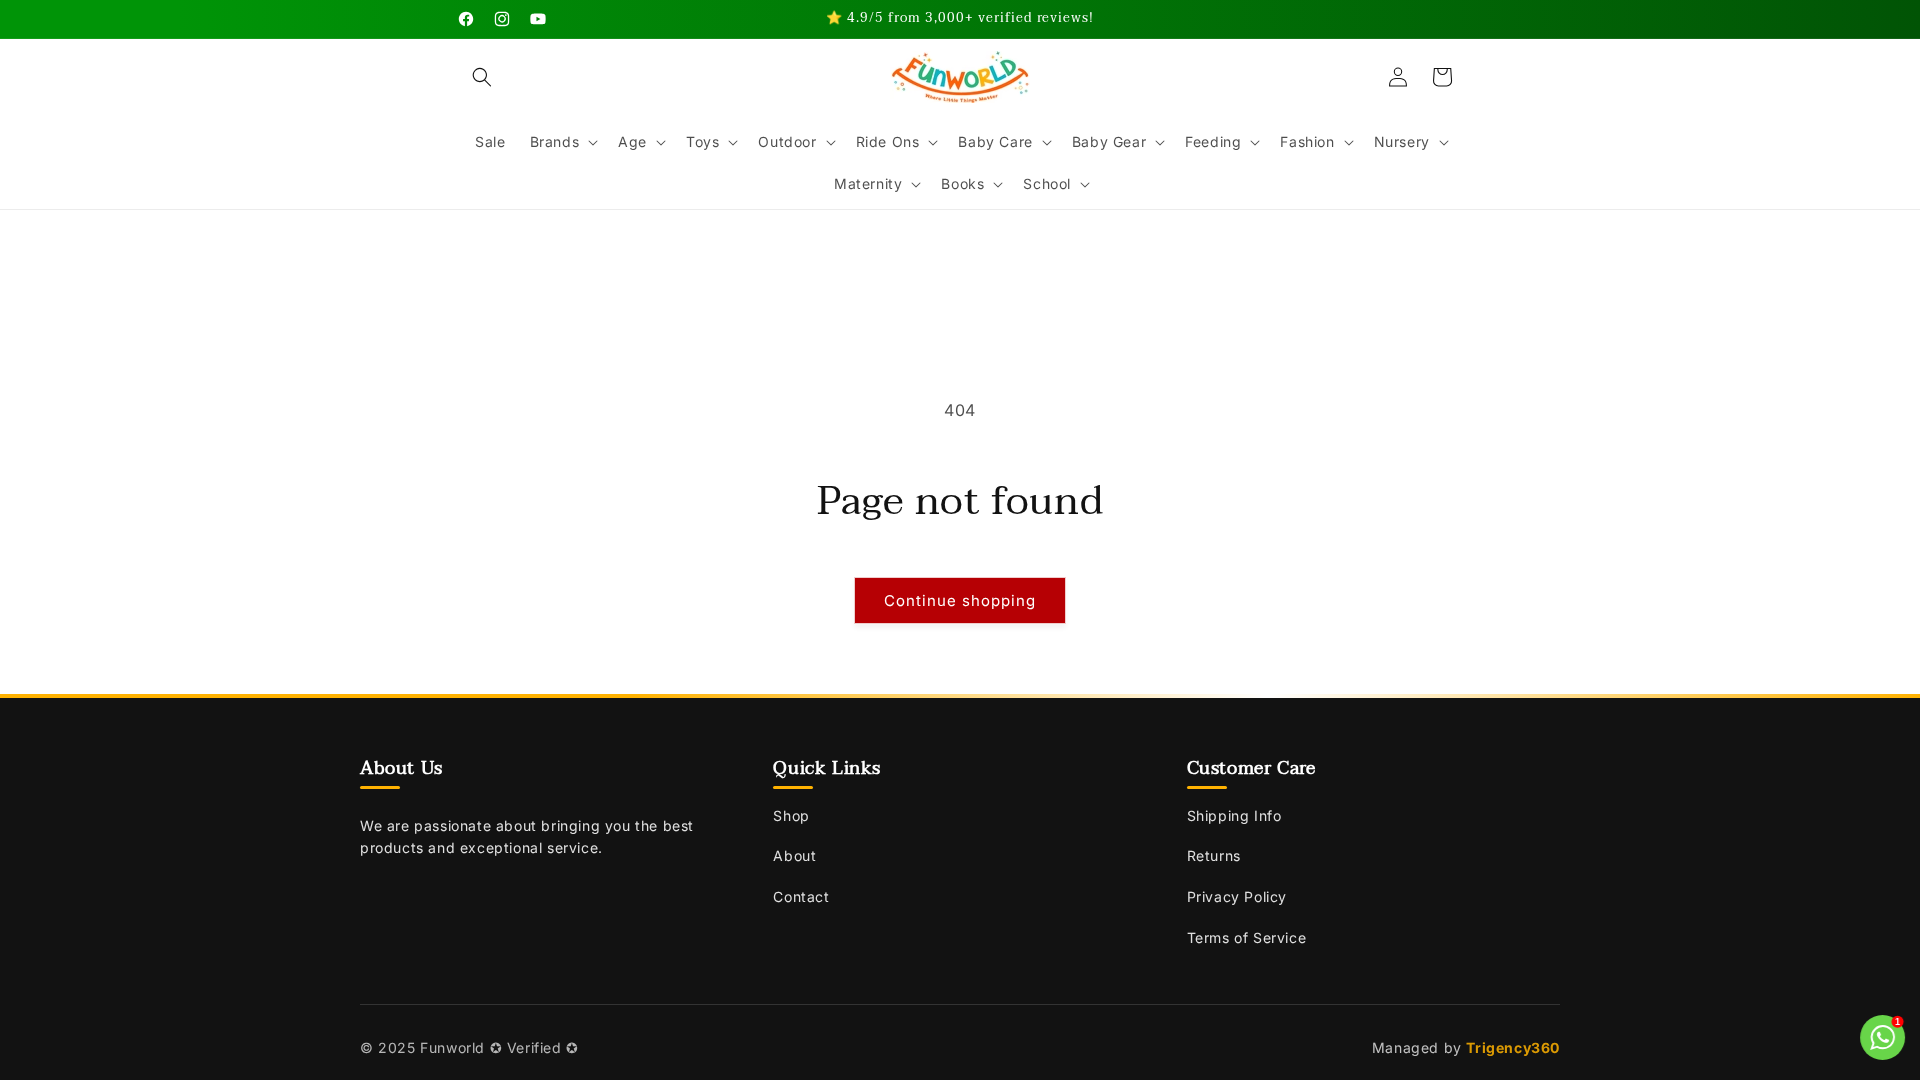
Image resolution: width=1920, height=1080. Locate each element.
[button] (482, 77)
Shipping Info (1234, 815)
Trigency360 (1513, 1047)
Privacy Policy (1237, 896)
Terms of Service (1247, 937)
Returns (1214, 855)
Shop (791, 815)
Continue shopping (960, 600)
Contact (801, 896)
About (794, 855)
